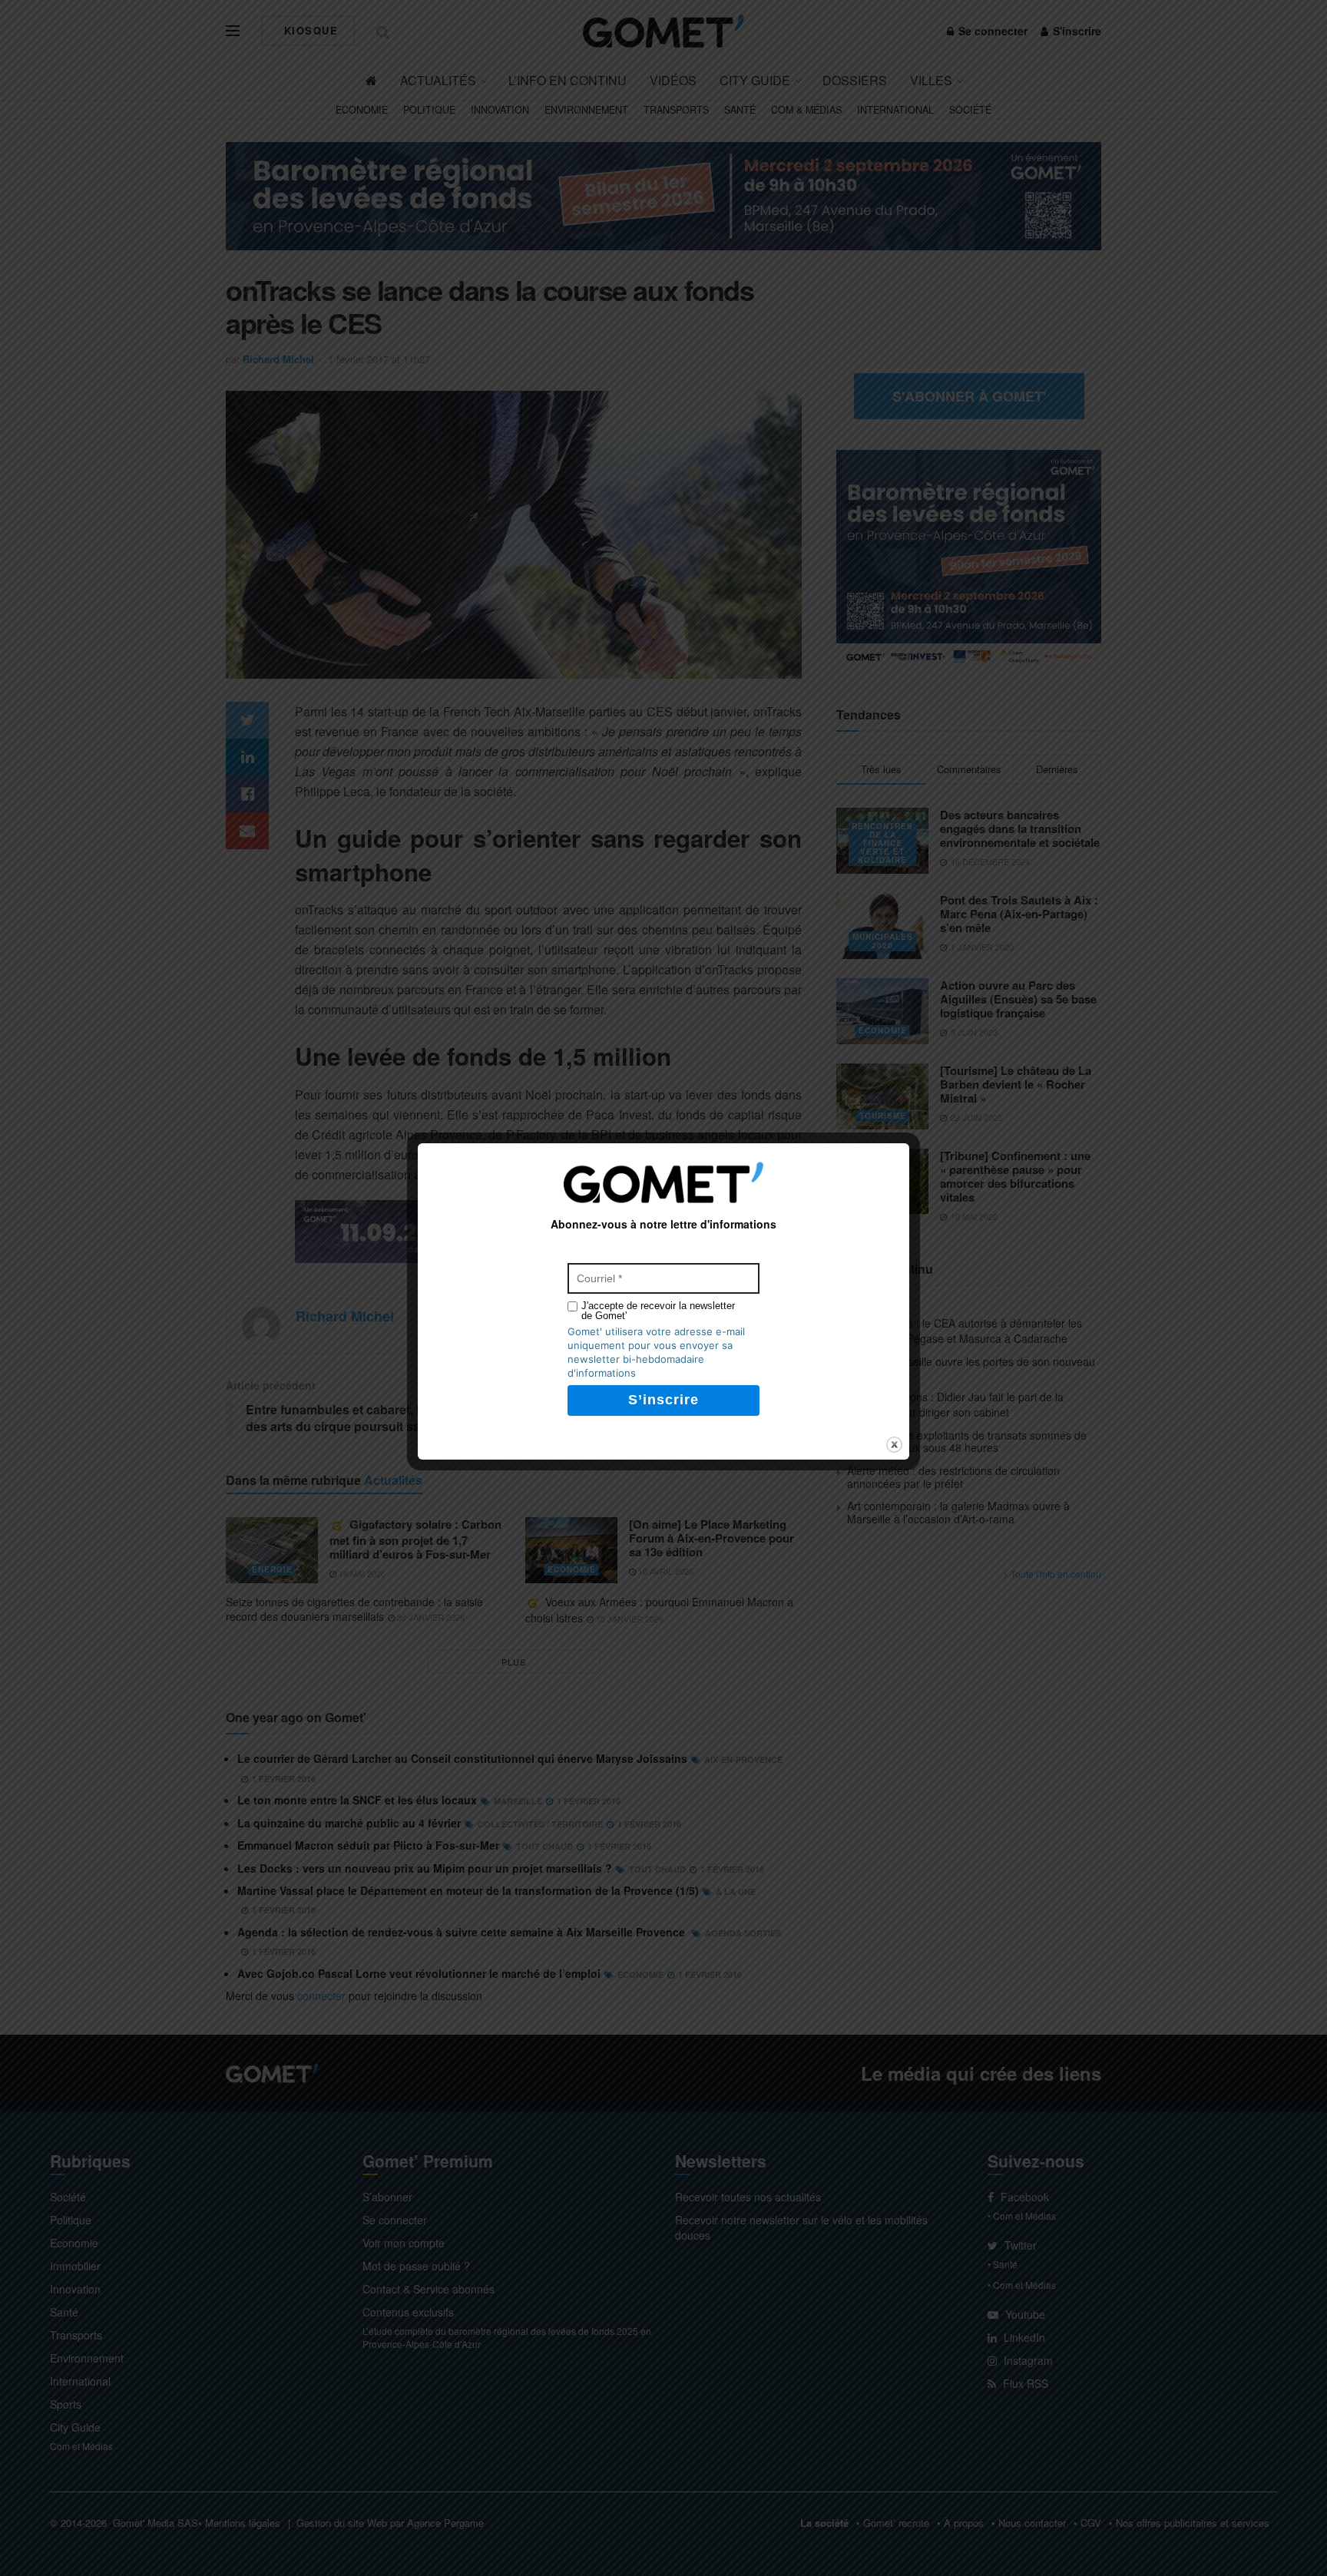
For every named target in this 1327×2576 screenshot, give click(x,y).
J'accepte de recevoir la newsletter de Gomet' (658, 1311)
